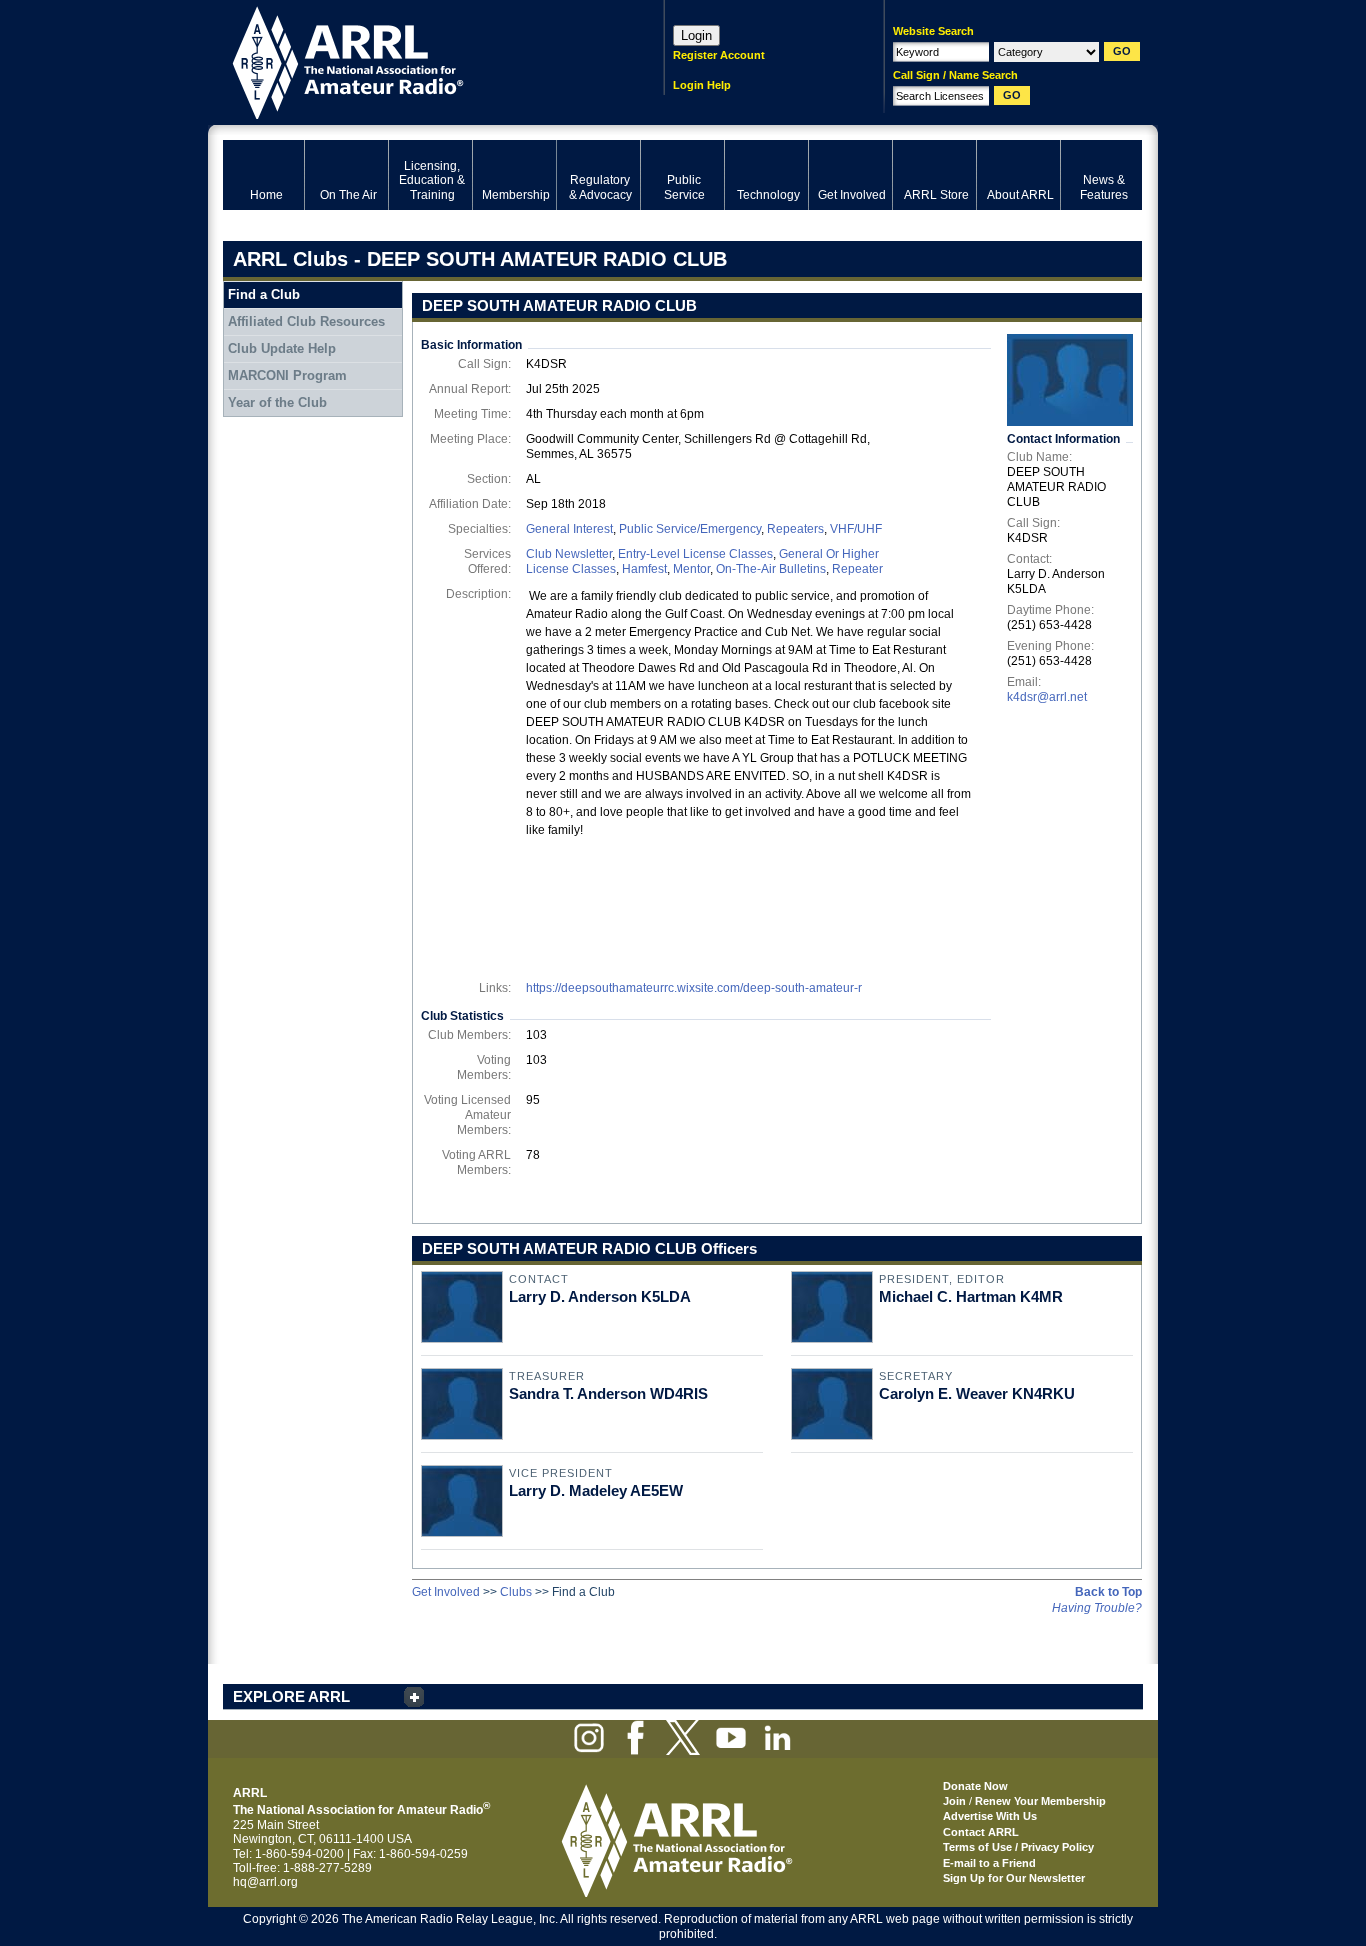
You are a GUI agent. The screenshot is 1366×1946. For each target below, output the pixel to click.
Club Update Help (282, 348)
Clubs (516, 1592)
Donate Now (975, 1786)
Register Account (719, 55)
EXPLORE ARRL (291, 1696)
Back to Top (1108, 1592)
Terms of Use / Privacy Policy (1018, 1847)
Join (954, 1801)
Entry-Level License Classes (695, 554)
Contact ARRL (981, 1832)
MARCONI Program (287, 375)
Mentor (691, 569)
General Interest (569, 529)
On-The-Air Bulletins (771, 569)
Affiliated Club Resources (306, 321)
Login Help (702, 85)
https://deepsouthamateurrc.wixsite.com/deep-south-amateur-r (694, 988)
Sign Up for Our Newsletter (1014, 1878)
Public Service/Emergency (690, 529)
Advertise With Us (990, 1816)
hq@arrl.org (265, 1882)
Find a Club (264, 294)
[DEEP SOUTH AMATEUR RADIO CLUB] (1070, 380)
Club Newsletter (569, 554)
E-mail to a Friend (989, 1863)
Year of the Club (277, 402)
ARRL (417, 60)
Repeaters (795, 529)
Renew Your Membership (1040, 1801)
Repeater (857, 569)
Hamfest (644, 569)
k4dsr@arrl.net (1047, 697)
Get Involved (446, 1592)
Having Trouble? (1097, 1608)
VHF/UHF (856, 529)
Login (696, 35)
